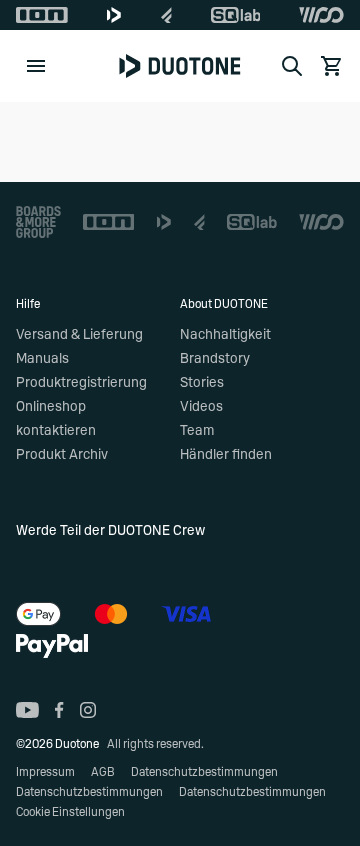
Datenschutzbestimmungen (204, 772)
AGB (103, 772)
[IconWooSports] (321, 15)
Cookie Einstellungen (70, 812)
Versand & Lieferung (79, 335)
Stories (202, 383)
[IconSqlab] (236, 15)
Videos (201, 407)
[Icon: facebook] (59, 710)
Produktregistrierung (81, 383)
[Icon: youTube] (27, 710)
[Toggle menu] (36, 66)
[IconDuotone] (114, 15)
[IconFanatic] (166, 15)
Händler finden (226, 455)
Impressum (45, 772)
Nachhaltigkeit (225, 335)
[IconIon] (42, 15)
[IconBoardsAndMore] (38, 222)
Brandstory (215, 359)
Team (197, 431)
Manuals (42, 359)
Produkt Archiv (62, 455)
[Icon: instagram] (88, 710)
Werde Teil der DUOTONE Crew (110, 531)
